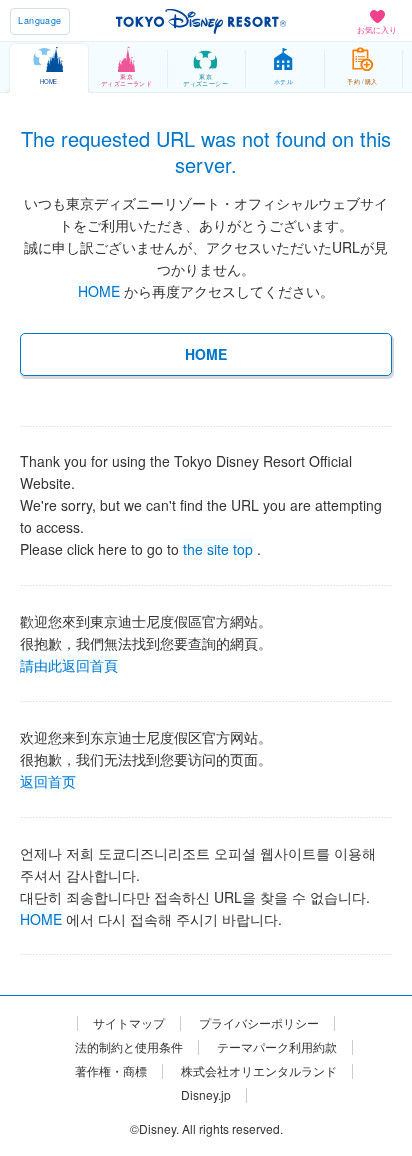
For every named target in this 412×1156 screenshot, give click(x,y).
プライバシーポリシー (259, 1023)
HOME (99, 291)
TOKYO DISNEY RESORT (201, 21)
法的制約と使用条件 (129, 1047)
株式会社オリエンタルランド (259, 1071)
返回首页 (48, 779)
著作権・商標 (111, 1071)
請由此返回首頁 (69, 663)
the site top (218, 547)
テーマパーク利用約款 (277, 1047)
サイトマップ (129, 1023)
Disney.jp (206, 1095)
